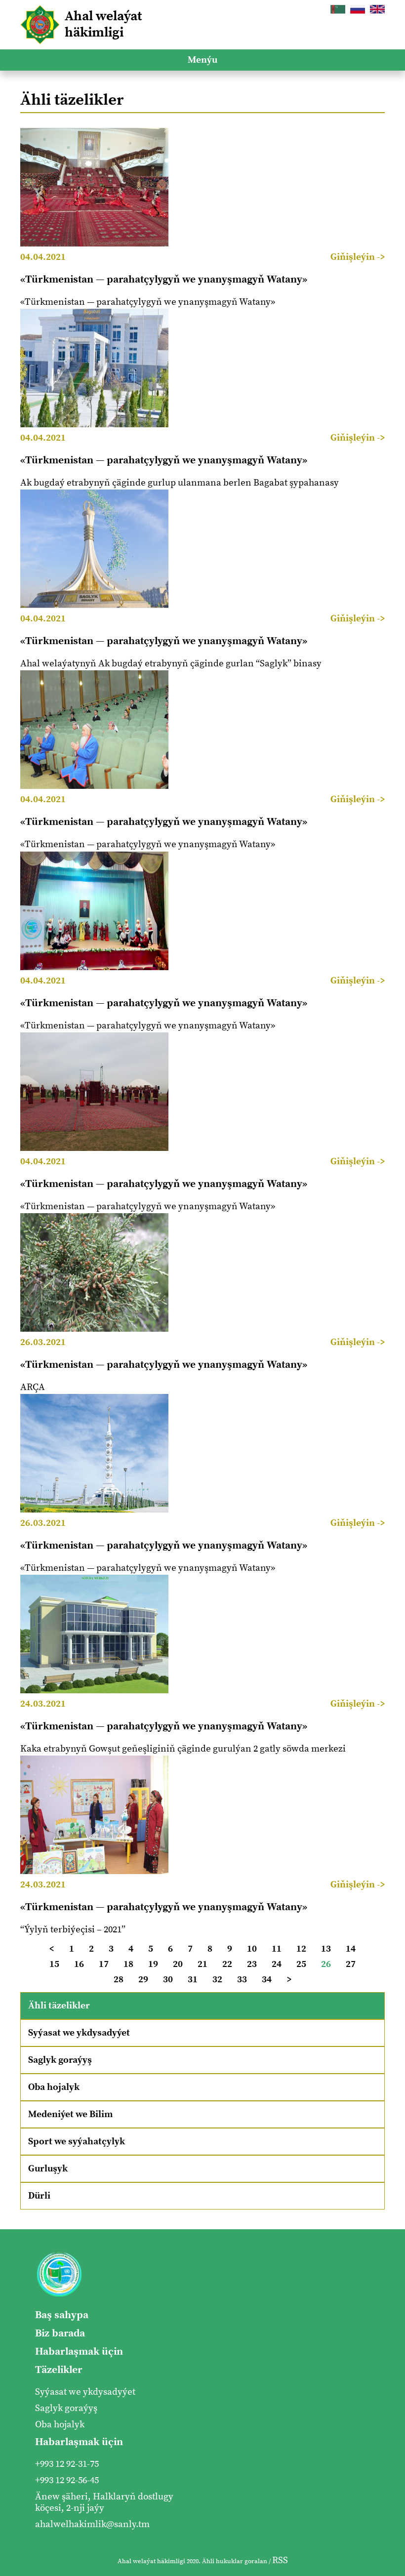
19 (153, 1964)
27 (351, 1964)
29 (143, 1980)
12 (301, 1949)
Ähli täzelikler (59, 2006)
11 (277, 1949)
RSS (280, 2560)
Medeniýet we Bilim (70, 2114)
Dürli (39, 2196)
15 (54, 1964)
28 (119, 1980)
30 (168, 1980)
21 (202, 1964)
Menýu (202, 60)
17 (104, 1964)
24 (277, 1964)
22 (227, 1964)
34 (267, 1980)
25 (301, 1964)
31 (193, 1980)
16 (79, 1964)
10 (252, 1949)
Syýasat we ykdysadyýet (79, 2033)
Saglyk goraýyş (60, 2060)
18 (128, 1964)
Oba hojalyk (54, 2087)
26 (326, 1964)
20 (178, 1964)
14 (351, 1949)
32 (217, 1980)
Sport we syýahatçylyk (77, 2142)
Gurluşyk (48, 2169)
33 (242, 1980)
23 (252, 1964)
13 (326, 1949)
